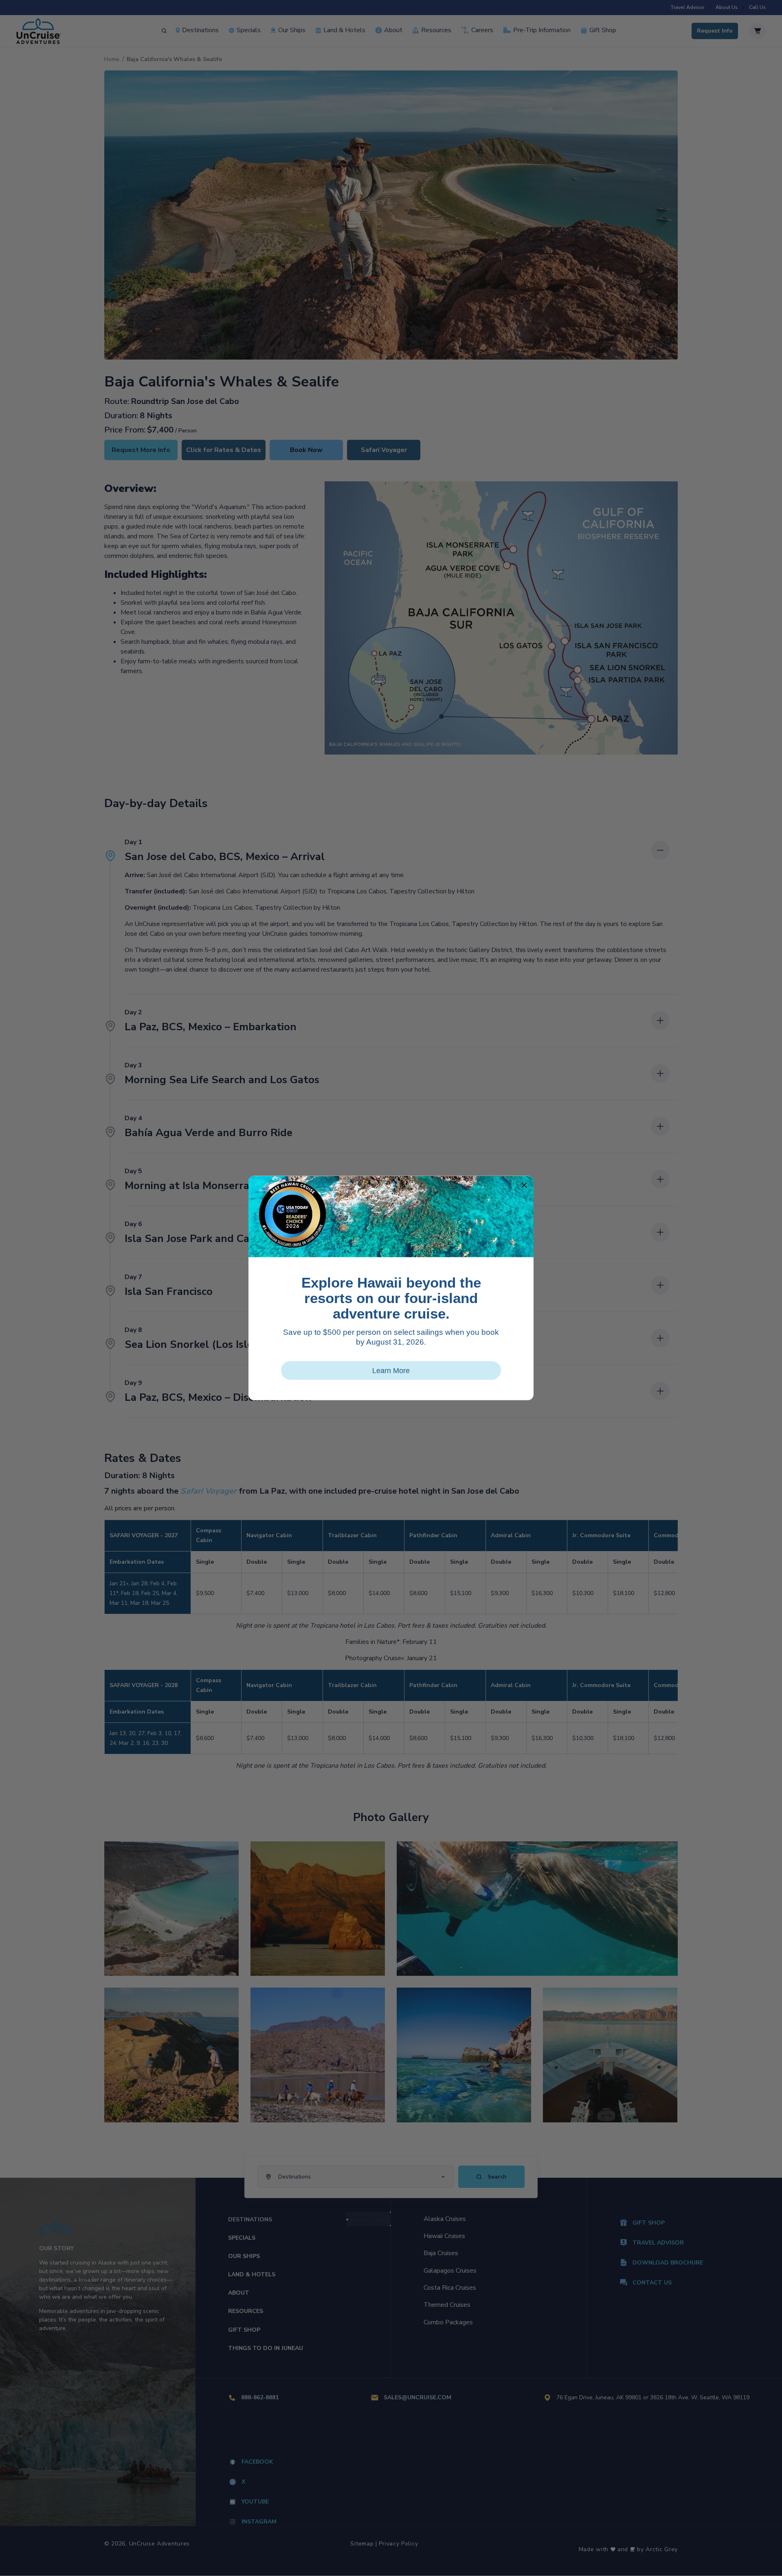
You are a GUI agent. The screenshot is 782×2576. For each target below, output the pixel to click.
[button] (524, 1185)
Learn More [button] (391, 1371)
